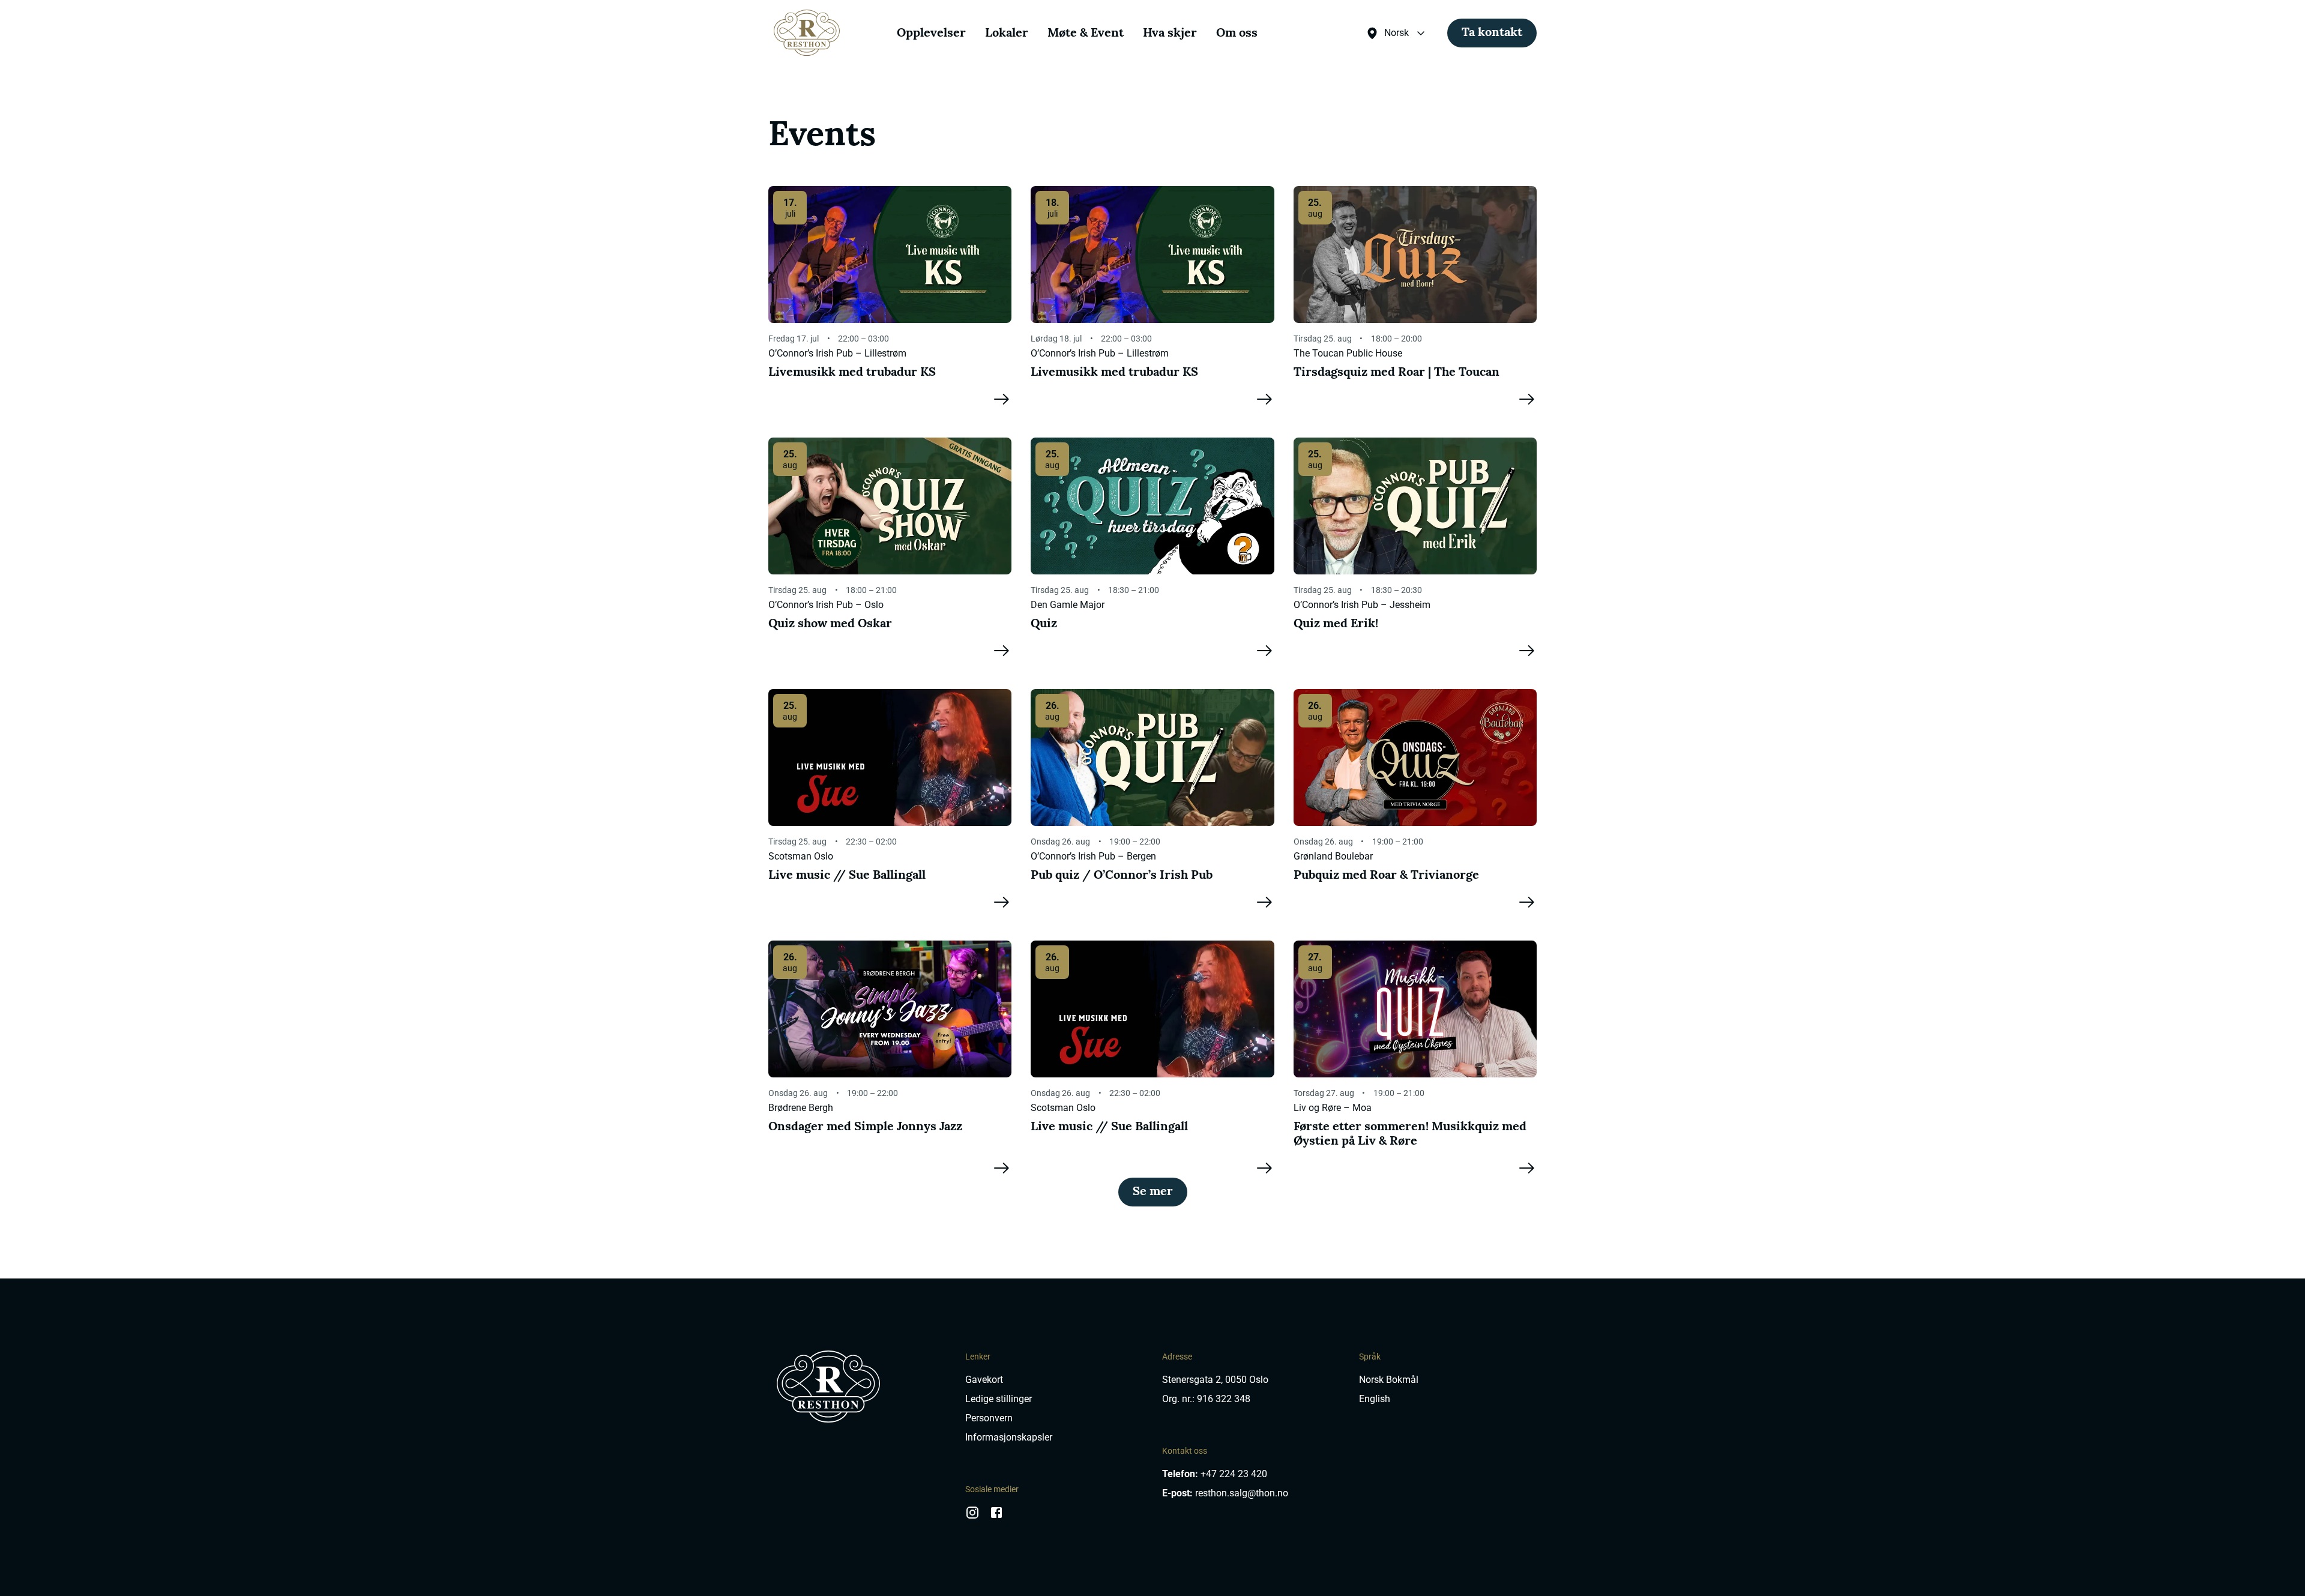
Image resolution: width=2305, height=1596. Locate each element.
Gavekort (984, 1380)
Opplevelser (931, 34)
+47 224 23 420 (1234, 1474)
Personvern (989, 1418)
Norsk (1397, 33)
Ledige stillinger (999, 1399)
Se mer (1153, 1192)
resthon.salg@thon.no (1242, 1493)
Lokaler (1007, 34)
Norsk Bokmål (1389, 1380)
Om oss (1237, 34)
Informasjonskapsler (1009, 1437)
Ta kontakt (1492, 33)
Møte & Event (1086, 34)
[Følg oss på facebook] (996, 1517)
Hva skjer (1170, 34)
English (1375, 1399)
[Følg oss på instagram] (972, 1517)
